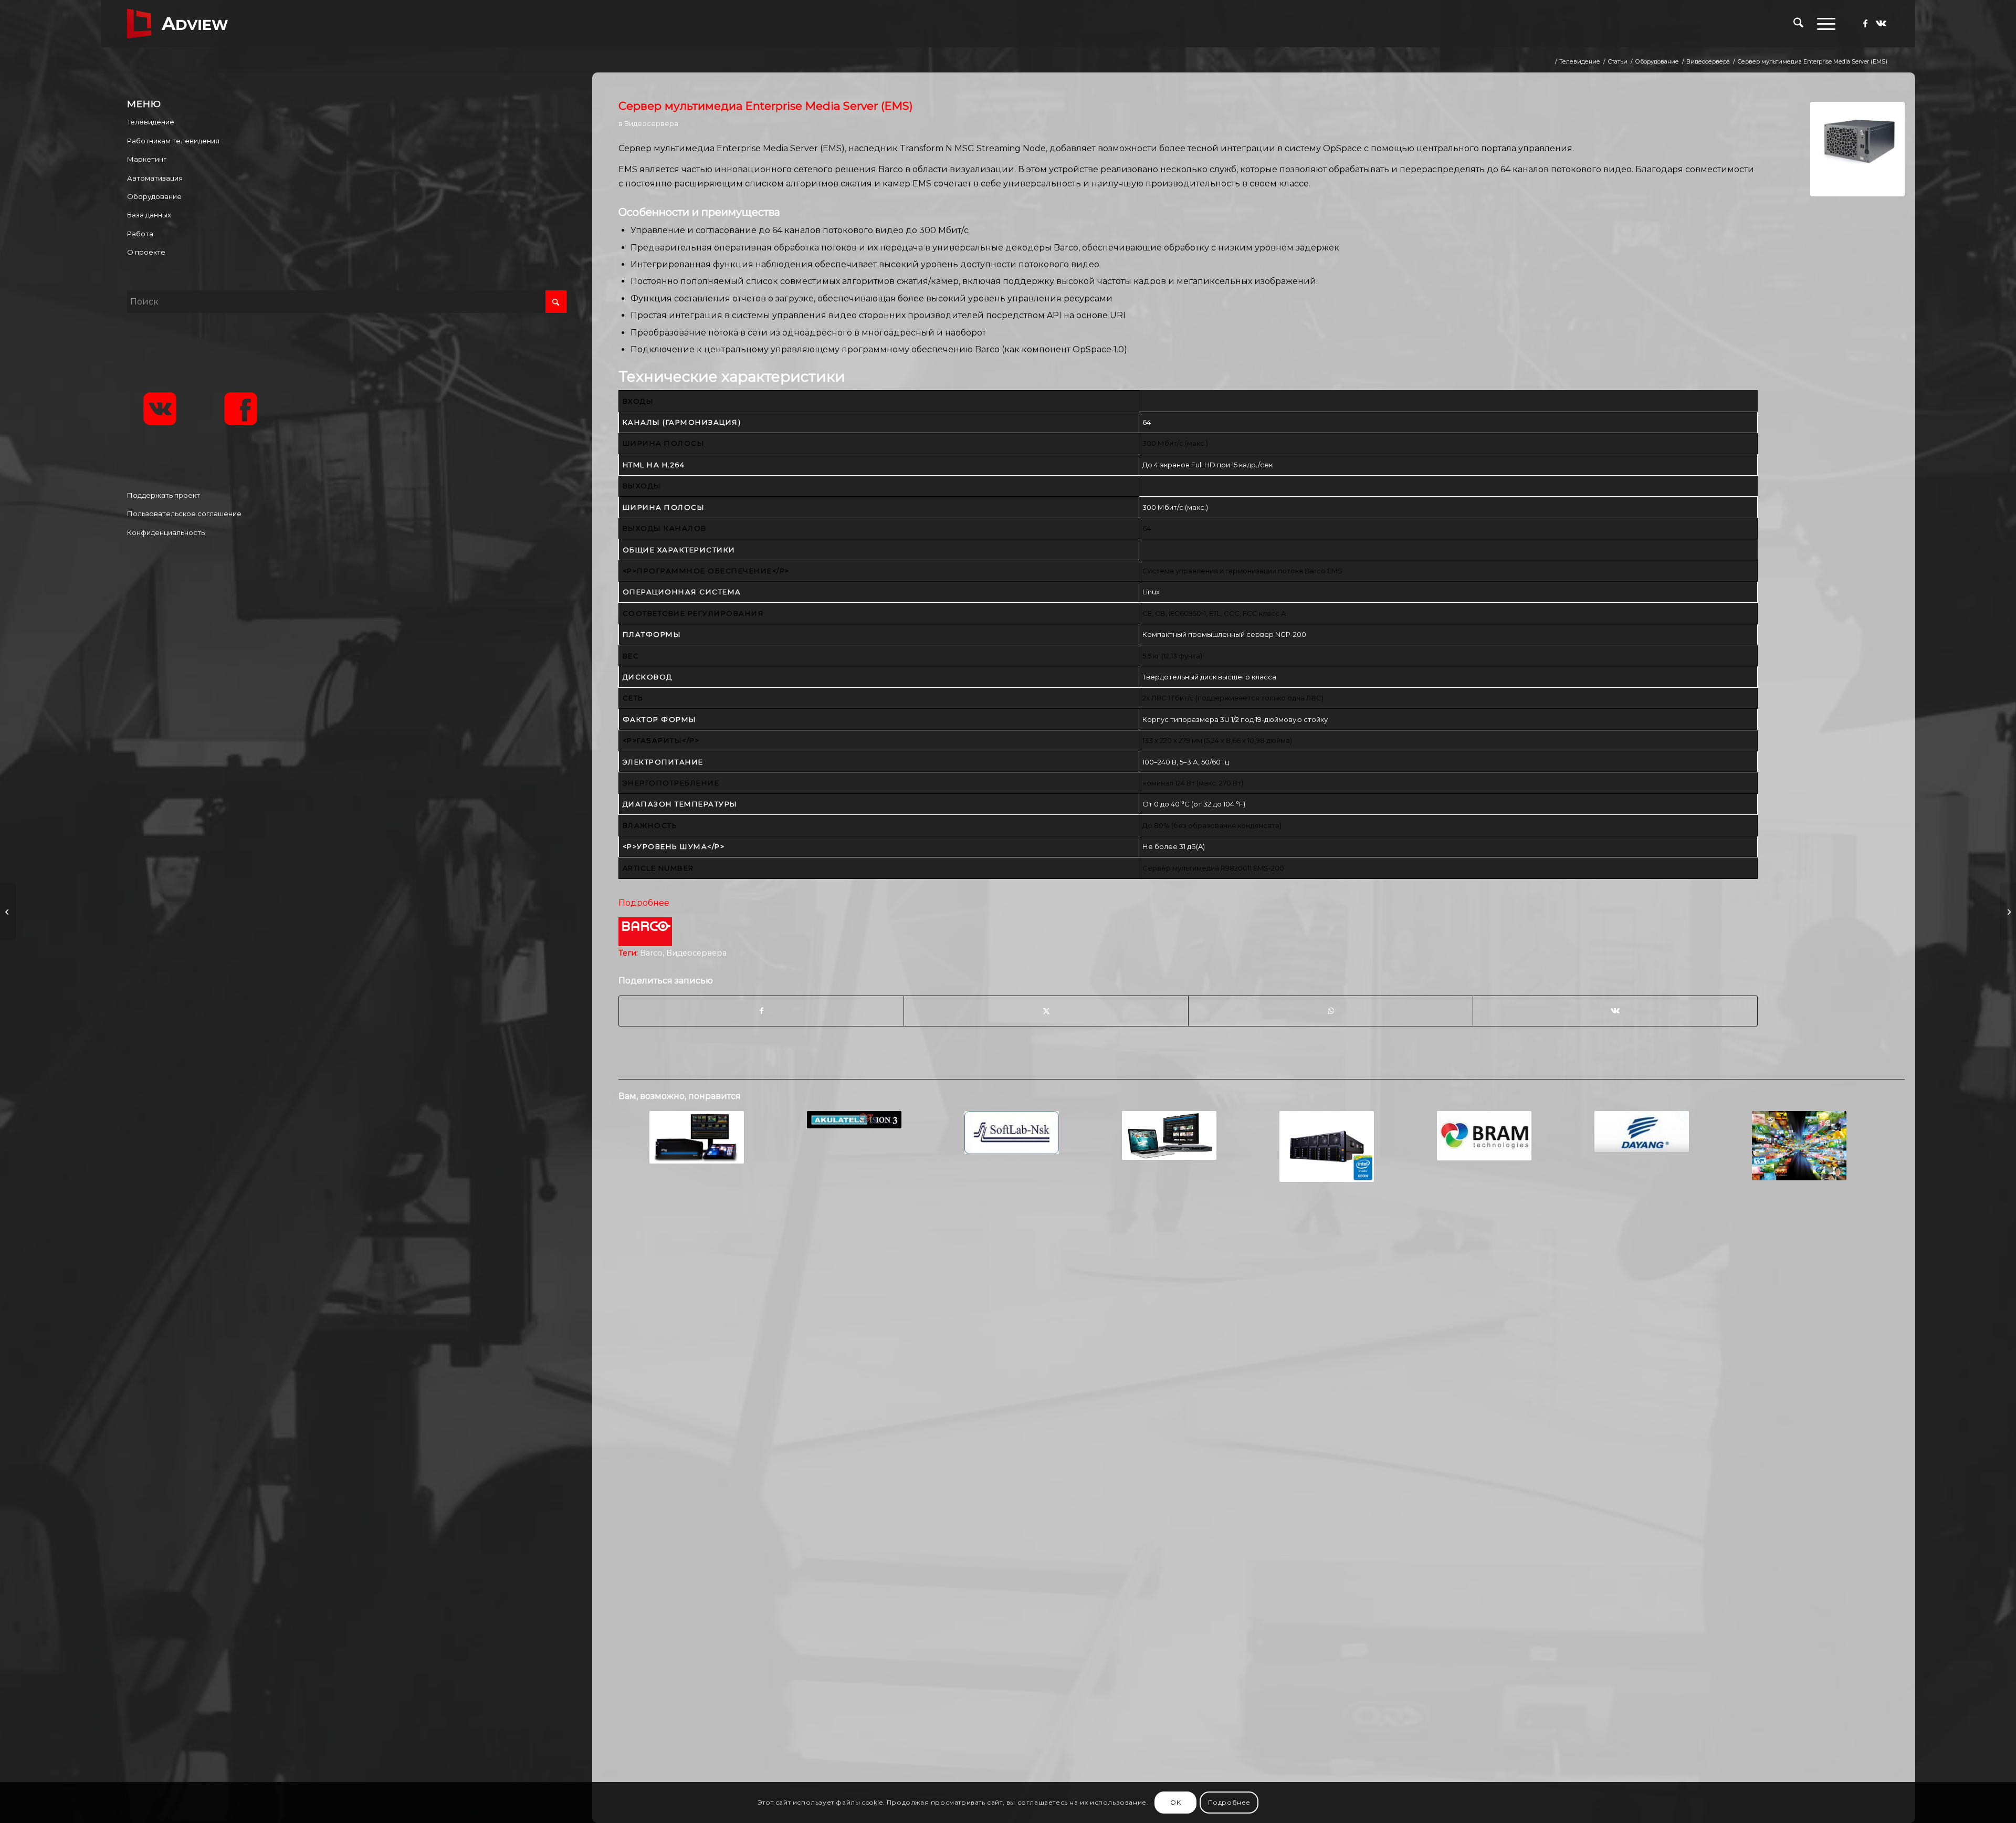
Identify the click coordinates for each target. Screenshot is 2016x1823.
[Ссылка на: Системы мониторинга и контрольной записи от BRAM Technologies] (1484, 1136)
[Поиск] (1798, 24)
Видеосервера (651, 123)
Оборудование (154, 196)
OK (1175, 1802)
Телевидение (151, 122)
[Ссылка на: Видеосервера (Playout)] (1799, 1146)
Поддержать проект (164, 495)
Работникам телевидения (173, 141)
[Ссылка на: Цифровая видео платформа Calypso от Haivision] (1169, 1135)
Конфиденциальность (166, 532)
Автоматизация (155, 178)
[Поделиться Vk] (1615, 1011)
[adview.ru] (177, 24)
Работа (140, 234)
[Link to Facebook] (1865, 23)
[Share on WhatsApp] (1331, 1011)
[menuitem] (1798, 24)
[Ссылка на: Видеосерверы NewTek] (696, 1137)
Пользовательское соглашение (184, 514)
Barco (651, 953)
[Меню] (1823, 24)
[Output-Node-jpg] (1857, 149)
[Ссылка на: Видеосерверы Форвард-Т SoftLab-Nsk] (1011, 1133)
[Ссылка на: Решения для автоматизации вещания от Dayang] (1641, 1131)
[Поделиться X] (1046, 1011)
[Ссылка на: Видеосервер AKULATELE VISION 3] (854, 1120)
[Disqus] (1262, 1360)
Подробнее (644, 903)
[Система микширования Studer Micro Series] (8, 911)
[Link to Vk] (1881, 23)
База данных (149, 215)
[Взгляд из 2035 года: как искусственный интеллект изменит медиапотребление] (2008, 911)
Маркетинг (147, 159)
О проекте (146, 252)
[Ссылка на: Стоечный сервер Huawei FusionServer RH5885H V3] (1326, 1146)
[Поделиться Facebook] (761, 1011)
